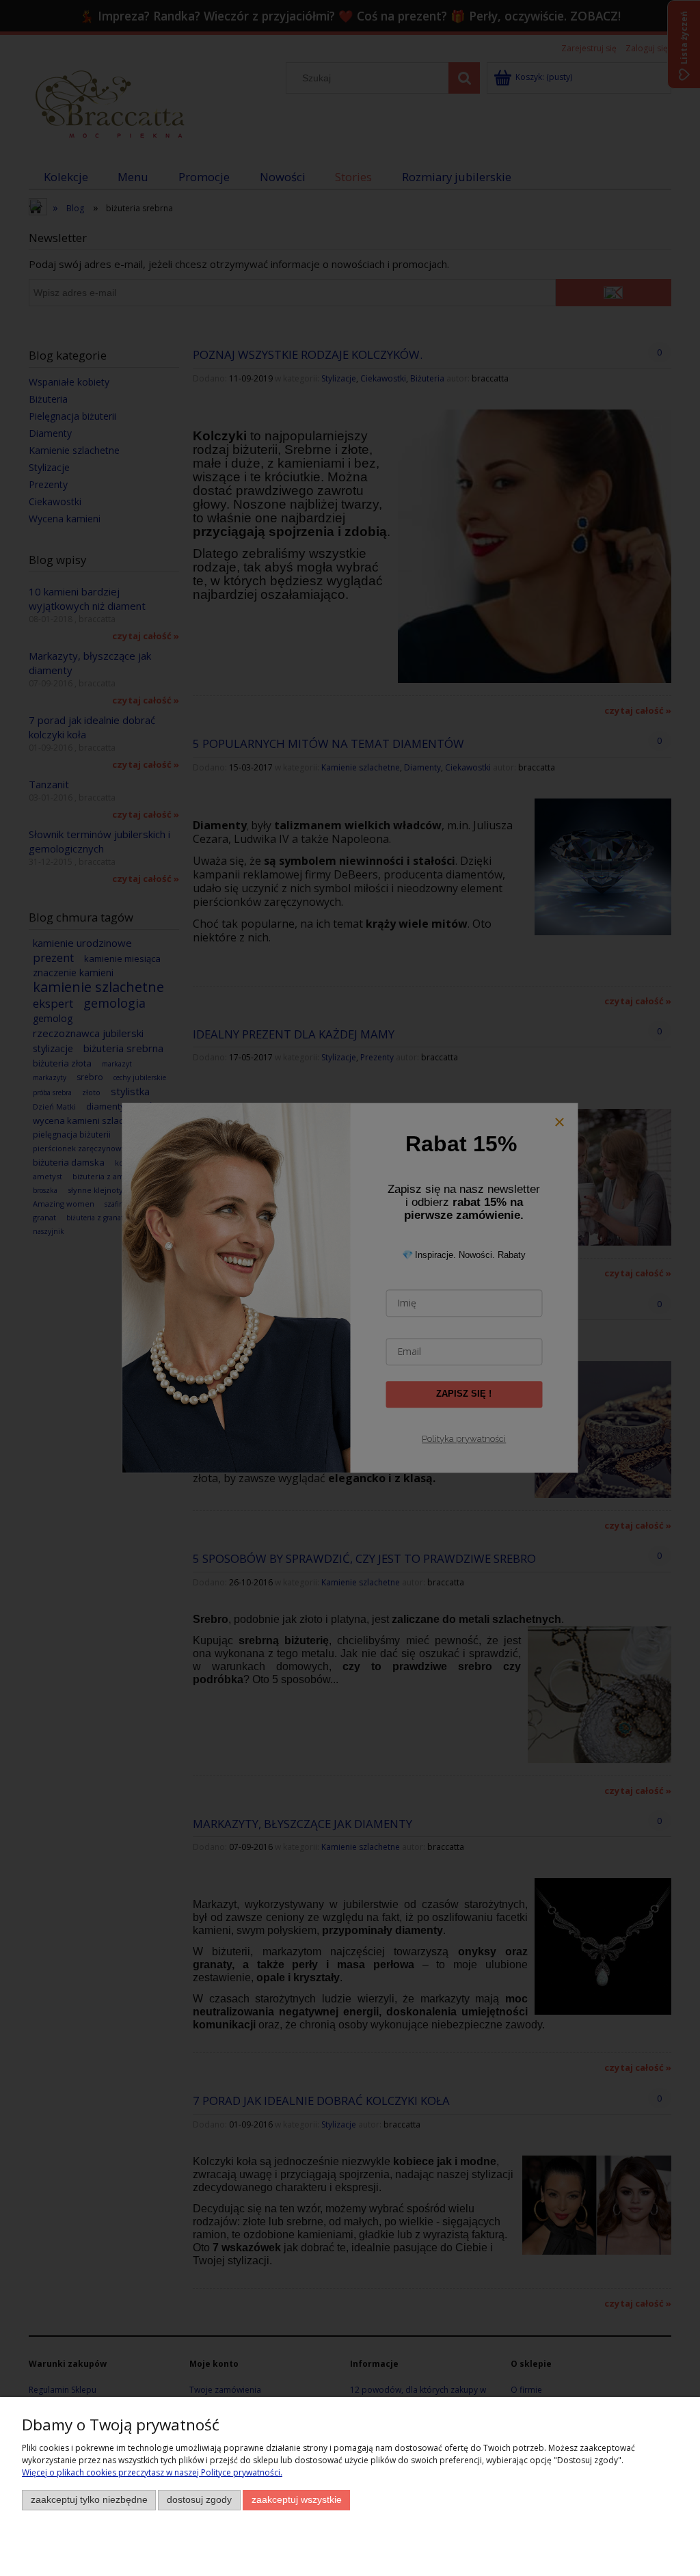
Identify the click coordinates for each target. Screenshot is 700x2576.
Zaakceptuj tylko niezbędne (89, 2500)
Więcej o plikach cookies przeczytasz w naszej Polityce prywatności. (152, 2472)
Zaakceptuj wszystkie (297, 2500)
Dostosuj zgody (199, 2500)
